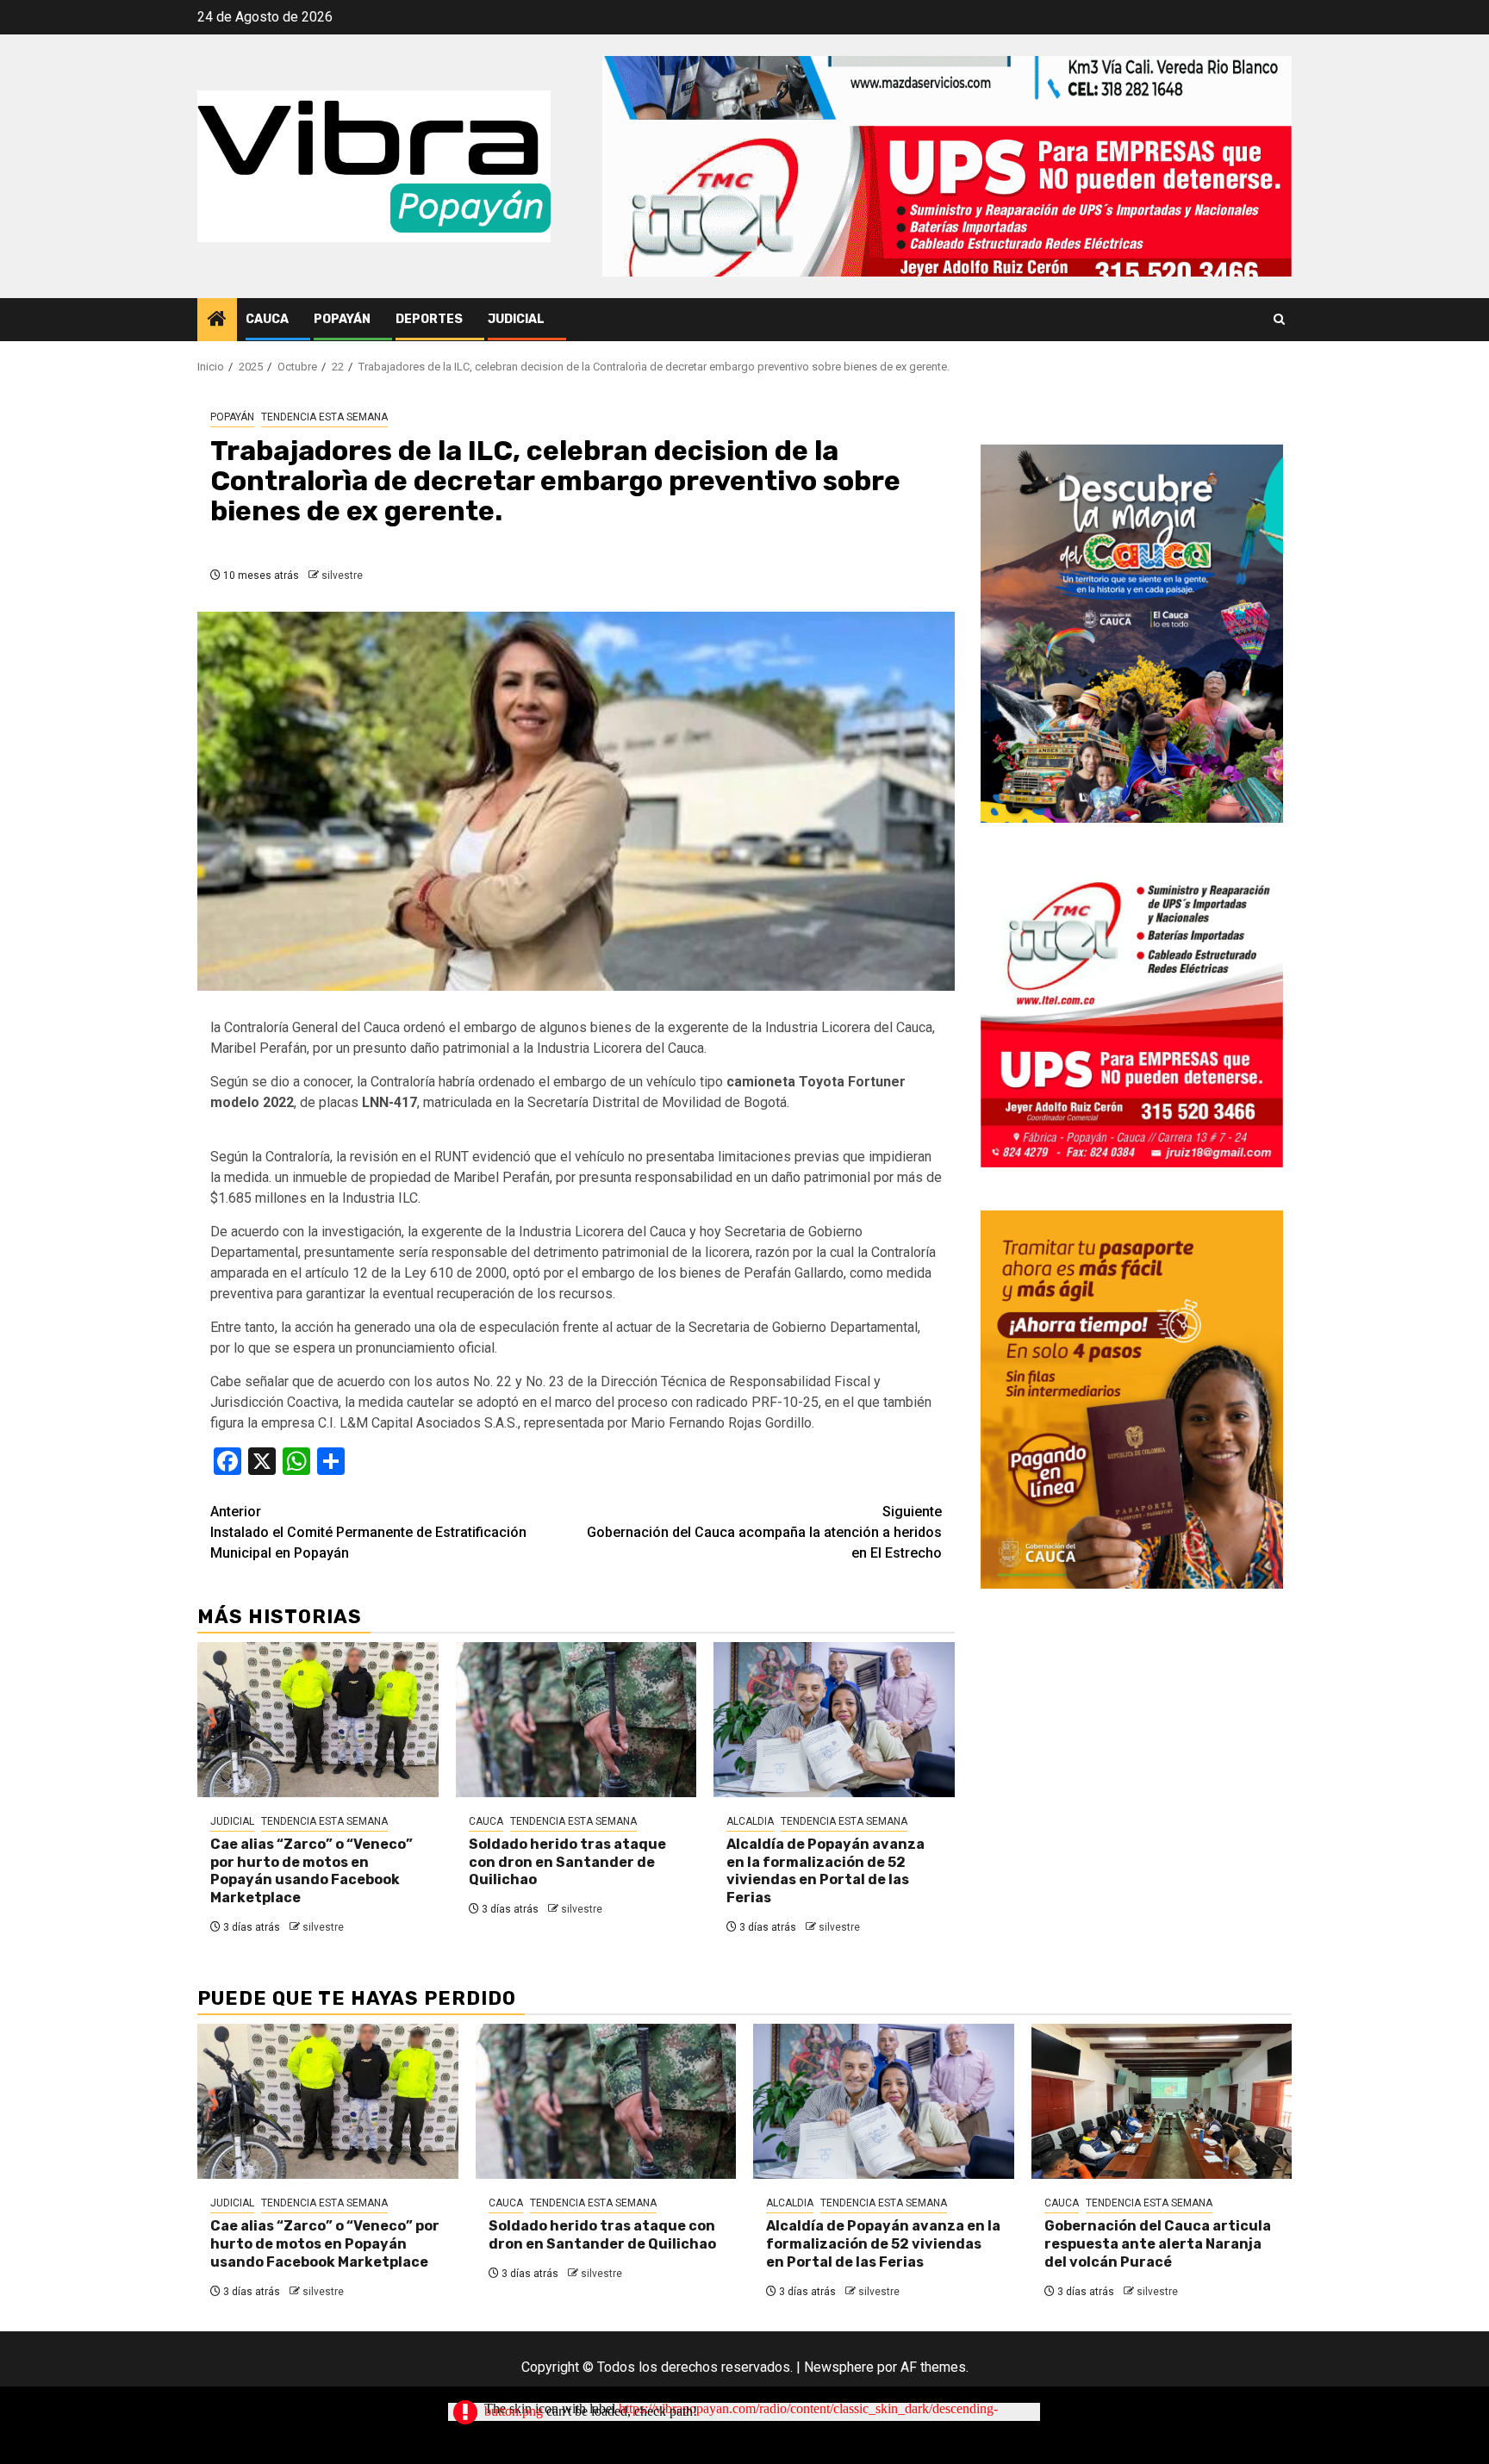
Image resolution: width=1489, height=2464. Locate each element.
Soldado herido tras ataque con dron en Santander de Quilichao (567, 1862)
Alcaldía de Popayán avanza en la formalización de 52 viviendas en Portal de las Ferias (825, 1871)
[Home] (217, 320)
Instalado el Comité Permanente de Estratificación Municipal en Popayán (368, 1532)
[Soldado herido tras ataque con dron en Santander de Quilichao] (576, 1720)
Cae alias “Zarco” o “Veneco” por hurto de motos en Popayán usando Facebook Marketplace (312, 1871)
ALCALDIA (750, 1821)
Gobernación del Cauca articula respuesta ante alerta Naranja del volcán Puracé (1158, 2244)
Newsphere (839, 2367)
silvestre (342, 576)
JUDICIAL (516, 319)
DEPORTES (429, 319)
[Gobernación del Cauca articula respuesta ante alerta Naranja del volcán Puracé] (1162, 2101)
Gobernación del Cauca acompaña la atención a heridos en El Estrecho (764, 1532)
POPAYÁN (342, 319)
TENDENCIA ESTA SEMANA (324, 417)
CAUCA (267, 319)
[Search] (1279, 320)
